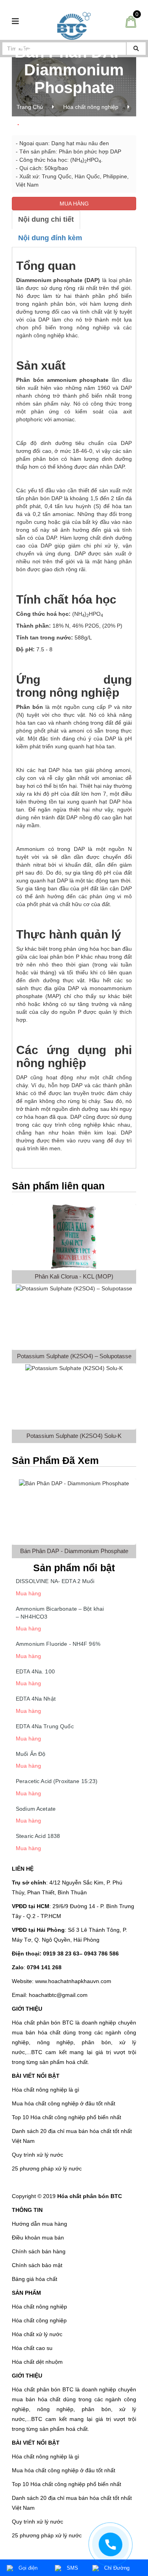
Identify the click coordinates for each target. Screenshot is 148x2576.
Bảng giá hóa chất (35, 2279)
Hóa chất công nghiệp (39, 2320)
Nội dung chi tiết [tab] (46, 219)
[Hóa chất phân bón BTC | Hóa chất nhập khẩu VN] (74, 25)
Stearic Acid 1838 (38, 1836)
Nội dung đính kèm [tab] (50, 238)
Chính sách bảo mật (37, 2265)
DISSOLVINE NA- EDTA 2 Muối (55, 1581)
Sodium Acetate (36, 1809)
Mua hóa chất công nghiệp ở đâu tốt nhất (64, 2103)
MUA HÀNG (74, 204)
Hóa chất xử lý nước (37, 2334)
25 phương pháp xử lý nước (47, 2168)
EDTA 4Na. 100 (35, 1671)
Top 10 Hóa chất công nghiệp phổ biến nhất (67, 2117)
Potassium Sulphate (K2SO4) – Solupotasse (74, 1356)
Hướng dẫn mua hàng (39, 2224)
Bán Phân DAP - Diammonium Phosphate (74, 1551)
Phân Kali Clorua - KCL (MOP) (74, 1276)
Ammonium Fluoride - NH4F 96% (58, 1644)
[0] (131, 21)
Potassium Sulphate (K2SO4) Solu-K (74, 1436)
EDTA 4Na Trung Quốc (45, 1726)
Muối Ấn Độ (31, 1754)
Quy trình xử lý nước (37, 2155)
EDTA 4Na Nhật (36, 1699)
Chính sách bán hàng (39, 2251)
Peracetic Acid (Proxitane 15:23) (57, 1781)
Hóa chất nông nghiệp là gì (46, 2090)
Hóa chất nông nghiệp (91, 107)
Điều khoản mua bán (38, 2238)
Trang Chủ (30, 107)
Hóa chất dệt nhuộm (37, 2362)
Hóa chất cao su (32, 2348)
